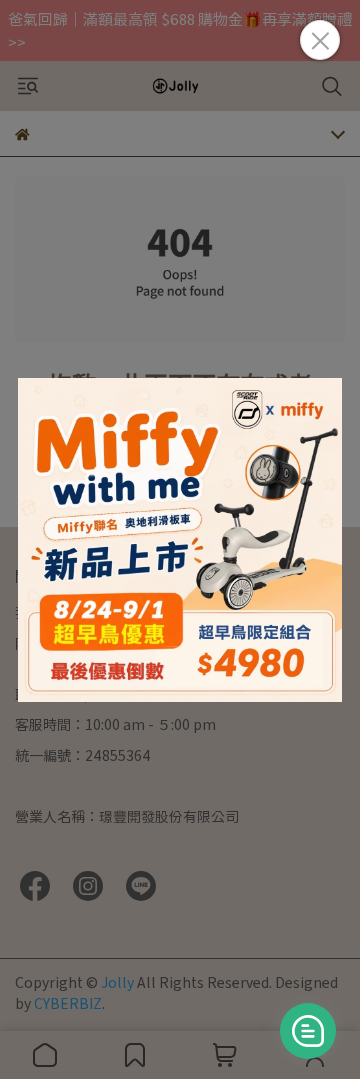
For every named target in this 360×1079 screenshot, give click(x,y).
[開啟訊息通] (308, 1031)
